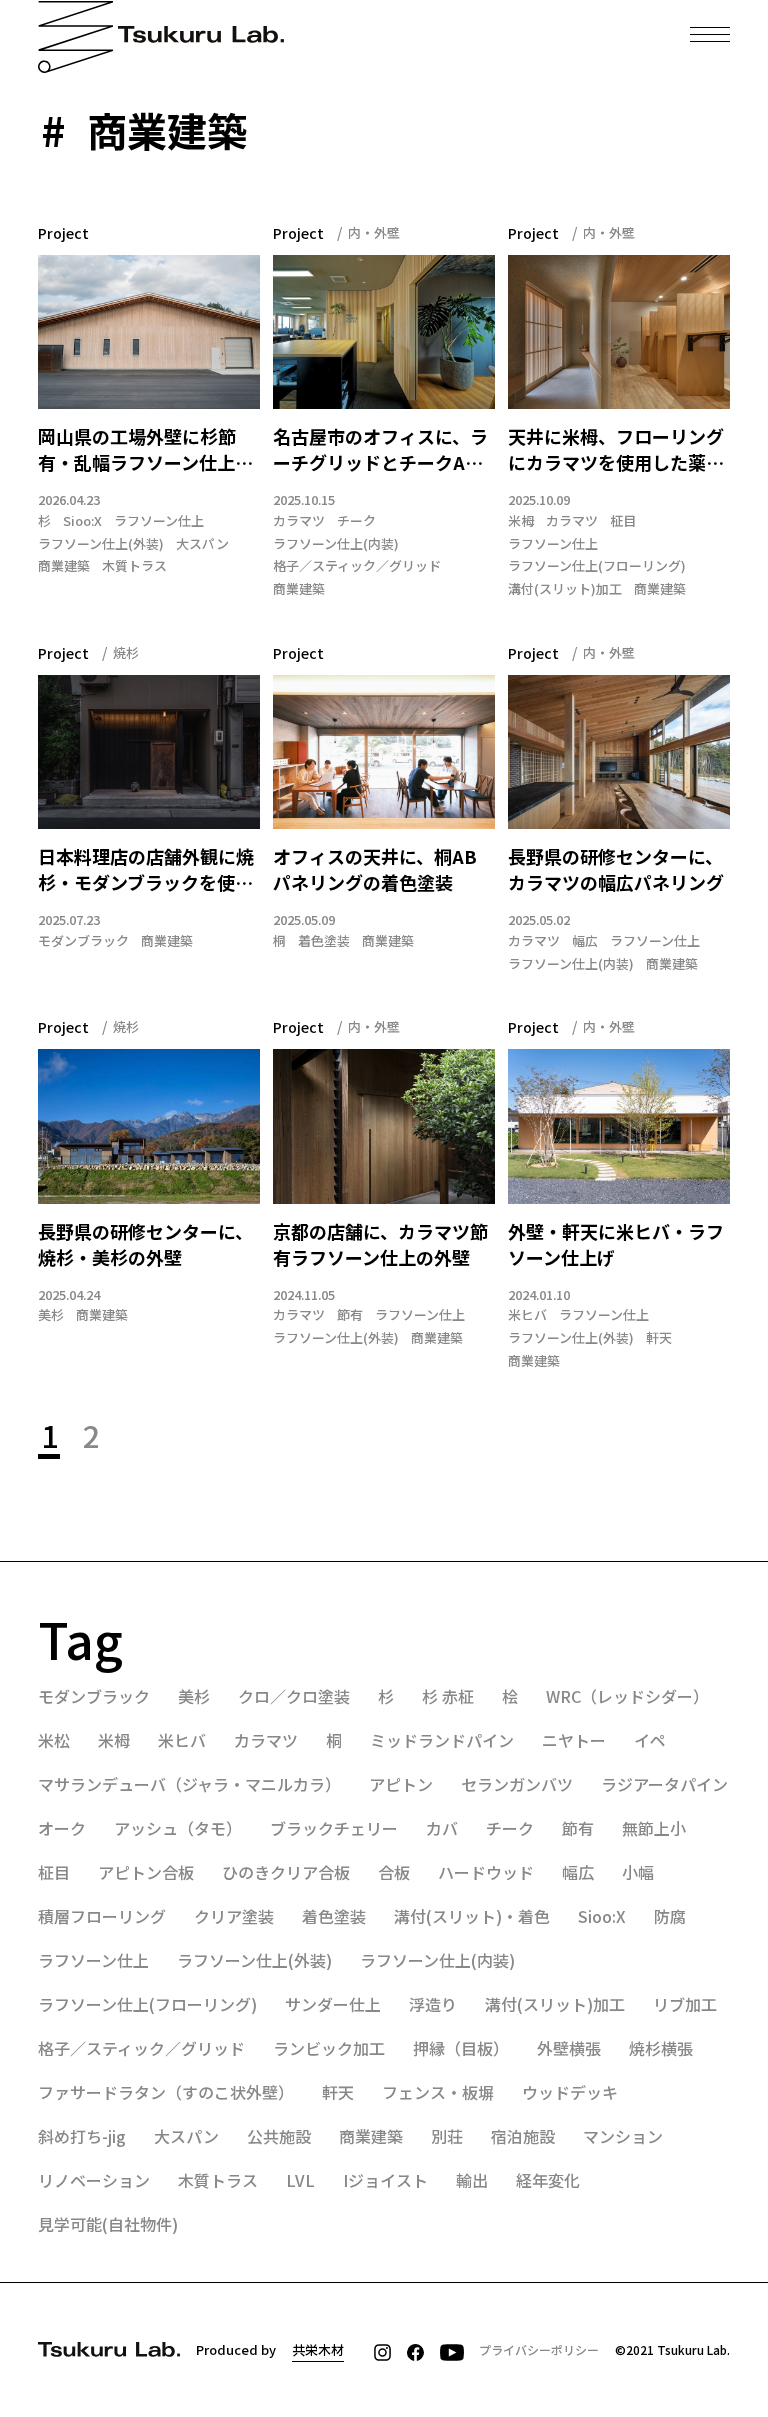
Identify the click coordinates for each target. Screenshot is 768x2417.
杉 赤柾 (448, 1696)
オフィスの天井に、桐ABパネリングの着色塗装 (375, 869)
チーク (356, 521)
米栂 (521, 521)
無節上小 (654, 1828)
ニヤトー (574, 1740)
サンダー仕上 (333, 2004)
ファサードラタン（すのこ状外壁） (166, 2092)
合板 (394, 1872)
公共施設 (279, 2136)
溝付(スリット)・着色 (472, 1916)
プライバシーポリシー (539, 2349)
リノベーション (94, 2180)
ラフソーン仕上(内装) (336, 544)
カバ (442, 1828)
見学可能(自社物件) (108, 2224)
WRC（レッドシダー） (627, 1696)
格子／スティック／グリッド (357, 566)
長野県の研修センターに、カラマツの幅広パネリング (616, 869)
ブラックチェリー (334, 1828)
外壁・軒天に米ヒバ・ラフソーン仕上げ (616, 1244)
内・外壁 (374, 232)
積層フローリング (102, 1916)
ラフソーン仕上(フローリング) (597, 566)
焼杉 (126, 652)
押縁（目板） (461, 2048)
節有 (350, 1315)
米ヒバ (527, 1315)
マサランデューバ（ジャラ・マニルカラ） (189, 1784)
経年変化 (548, 2180)
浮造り (433, 2004)
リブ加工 (685, 2004)
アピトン (401, 1784)
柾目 (623, 521)
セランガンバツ (517, 1784)
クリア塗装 (234, 1916)
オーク (62, 1828)
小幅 (638, 1872)
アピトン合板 (146, 1872)
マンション (623, 2136)
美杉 (51, 1315)
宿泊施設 (523, 2136)
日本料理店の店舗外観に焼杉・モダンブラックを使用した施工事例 (146, 870)
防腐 (670, 1916)
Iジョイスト (385, 2180)
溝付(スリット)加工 (565, 589)
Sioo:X (82, 521)
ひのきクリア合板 (286, 1872)
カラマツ (299, 521)
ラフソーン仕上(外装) (101, 544)
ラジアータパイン (664, 1784)
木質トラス (134, 566)
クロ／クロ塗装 (294, 1696)
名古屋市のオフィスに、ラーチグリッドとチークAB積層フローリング (380, 450)
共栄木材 (318, 2349)
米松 (54, 1740)
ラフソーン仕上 (159, 521)
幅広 (585, 941)
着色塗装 (324, 941)
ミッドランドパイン (442, 1740)
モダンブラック (83, 941)
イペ (650, 1740)
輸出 (472, 2180)
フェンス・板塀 (438, 2092)
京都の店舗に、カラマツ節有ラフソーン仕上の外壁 (380, 1244)
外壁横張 (569, 2048)
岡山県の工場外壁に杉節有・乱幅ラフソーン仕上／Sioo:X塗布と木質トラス (145, 450)
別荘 (447, 2136)
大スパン (202, 544)
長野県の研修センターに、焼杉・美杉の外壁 (145, 1244)
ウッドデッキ (570, 2092)
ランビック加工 (329, 2048)
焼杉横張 (661, 2048)
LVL (300, 2180)
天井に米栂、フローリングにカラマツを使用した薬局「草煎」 (616, 450)
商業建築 (64, 566)
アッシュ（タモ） (178, 1828)
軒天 (659, 1338)
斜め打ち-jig (82, 2136)
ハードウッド (486, 1872)
